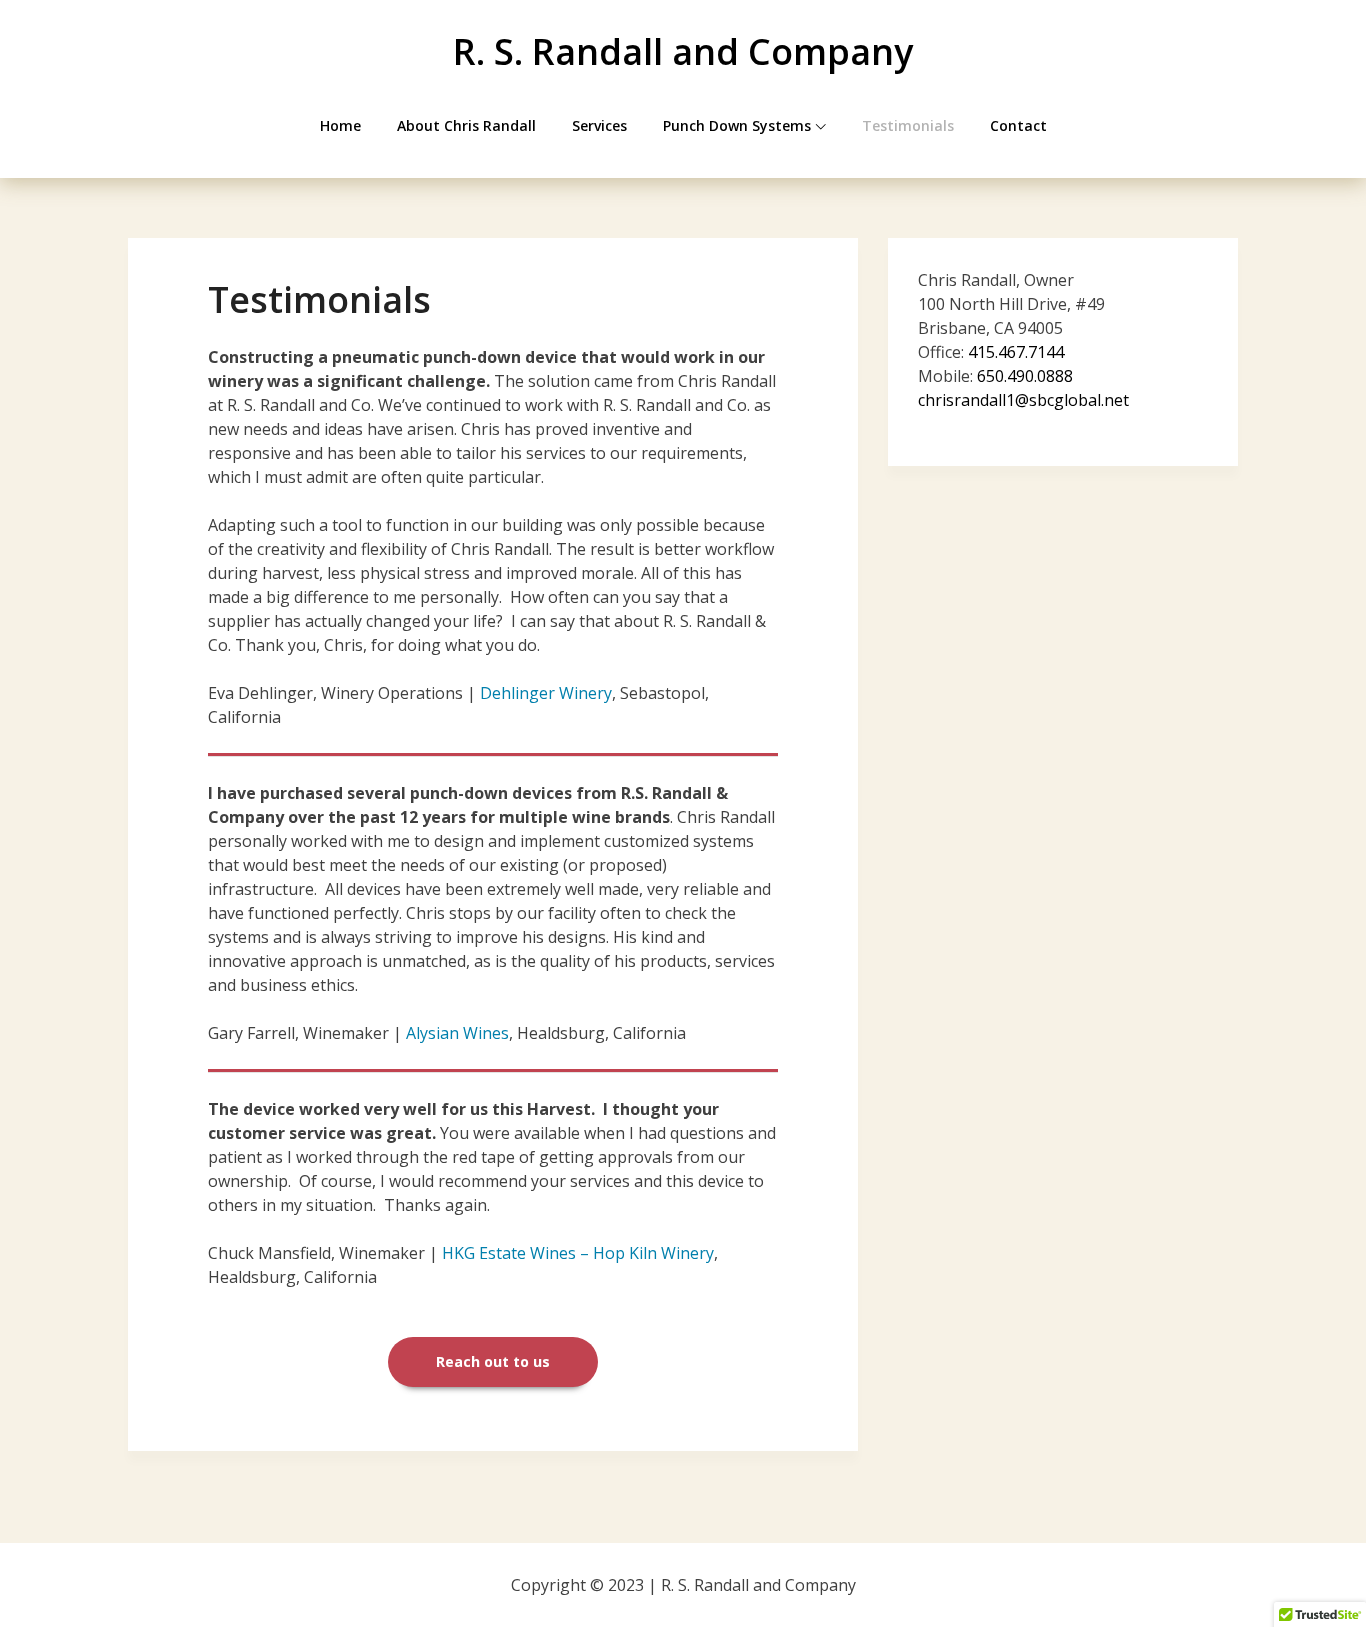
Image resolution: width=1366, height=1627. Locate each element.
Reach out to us (493, 1361)
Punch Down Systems (737, 125)
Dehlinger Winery (546, 693)
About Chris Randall (466, 125)
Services (599, 125)
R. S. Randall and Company (683, 51)
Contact (1018, 125)
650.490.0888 (1025, 376)
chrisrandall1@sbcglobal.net (1023, 400)
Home (340, 125)
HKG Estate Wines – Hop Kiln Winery (578, 1253)
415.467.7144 (1016, 352)
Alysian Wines (457, 1033)
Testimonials (908, 125)
